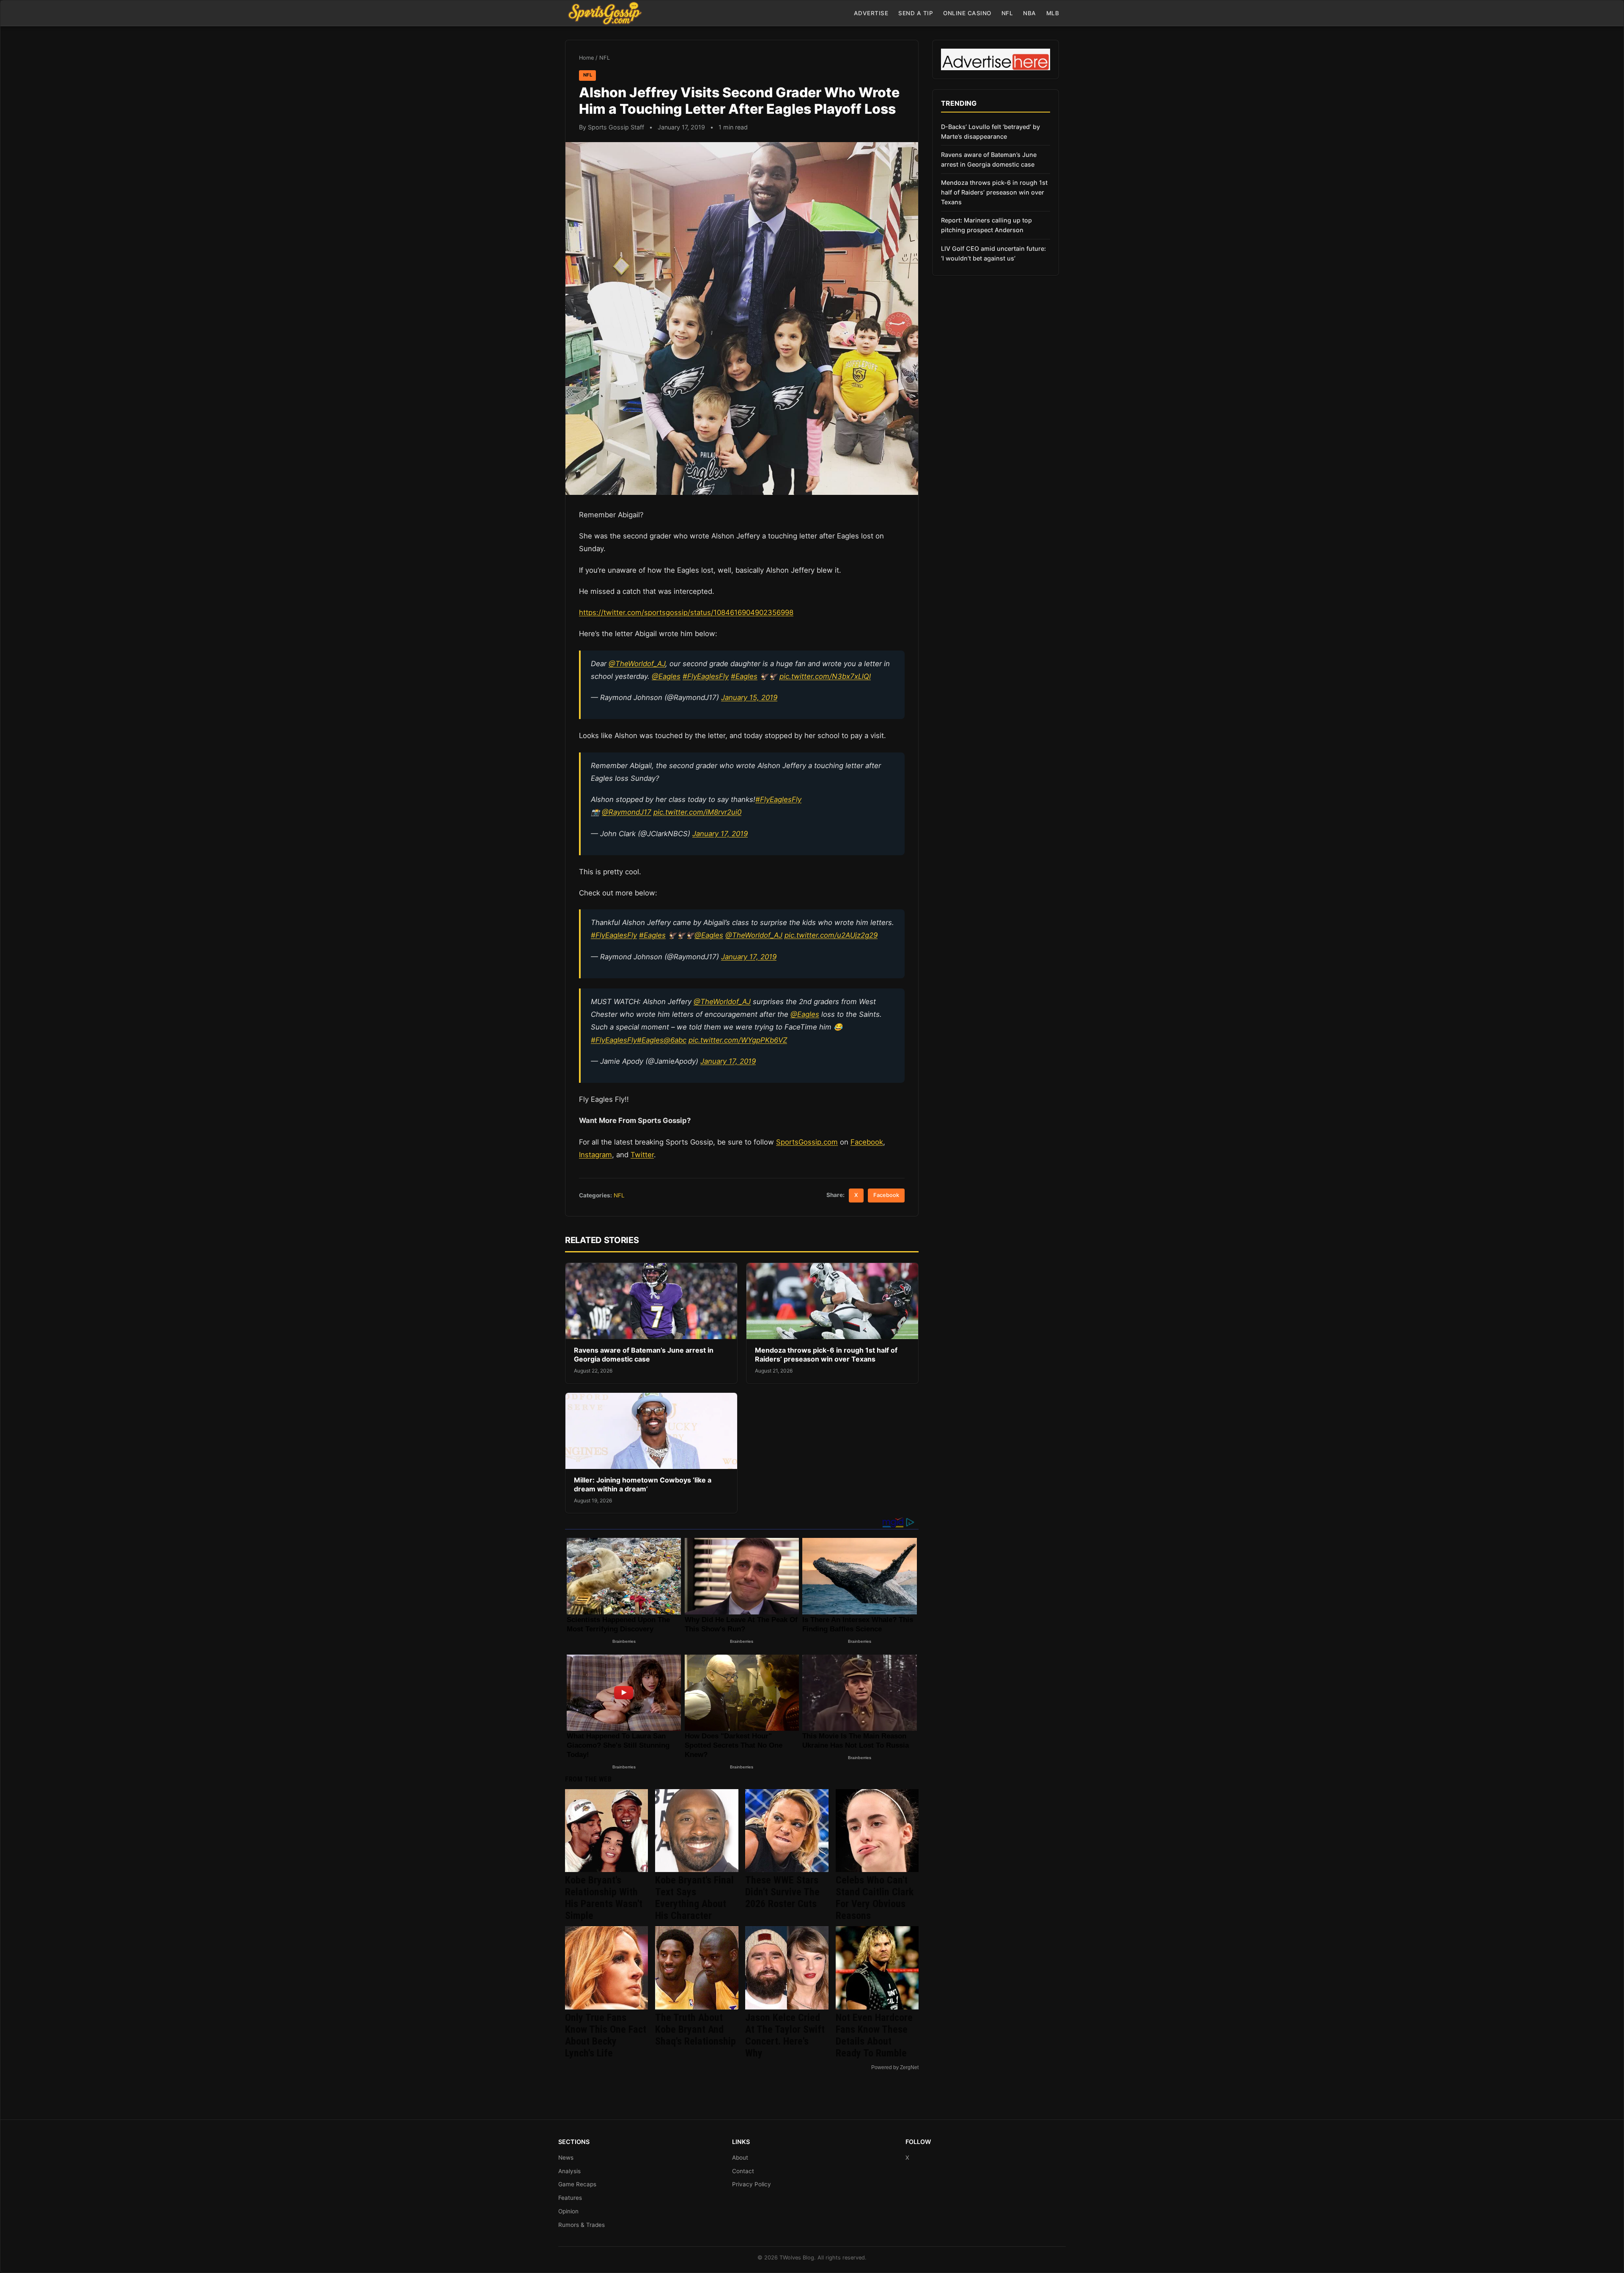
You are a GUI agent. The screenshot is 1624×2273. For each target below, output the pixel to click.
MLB (1053, 13)
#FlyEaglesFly (706, 676)
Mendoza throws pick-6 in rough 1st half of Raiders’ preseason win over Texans (826, 1355)
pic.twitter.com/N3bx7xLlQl (825, 676)
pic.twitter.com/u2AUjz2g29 (831, 935)
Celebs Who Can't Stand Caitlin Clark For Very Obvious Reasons (875, 1898)
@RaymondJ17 (627, 812)
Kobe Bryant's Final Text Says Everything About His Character (694, 1898)
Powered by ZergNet (895, 2067)
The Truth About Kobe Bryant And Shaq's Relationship (695, 2029)
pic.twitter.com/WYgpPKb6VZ (738, 1040)
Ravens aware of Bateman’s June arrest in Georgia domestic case (644, 1355)
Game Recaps (577, 2184)
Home (586, 58)
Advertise (871, 13)
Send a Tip (916, 13)
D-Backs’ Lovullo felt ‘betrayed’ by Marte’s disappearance (990, 132)
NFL (1007, 13)
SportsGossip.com (807, 1142)
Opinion (568, 2211)
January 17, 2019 (720, 834)
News (566, 2158)
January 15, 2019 (749, 697)
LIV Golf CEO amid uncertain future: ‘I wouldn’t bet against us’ (993, 253)
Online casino (967, 13)
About (740, 2158)
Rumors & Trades (582, 2225)
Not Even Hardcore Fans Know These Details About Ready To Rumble (874, 2035)
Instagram (595, 1155)
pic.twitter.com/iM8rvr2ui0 (697, 812)
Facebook (867, 1142)
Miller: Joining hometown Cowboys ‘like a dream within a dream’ (643, 1485)
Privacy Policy (752, 2184)
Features (570, 2198)
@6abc (675, 1040)
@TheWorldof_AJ (637, 664)
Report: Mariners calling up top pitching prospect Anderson (986, 225)
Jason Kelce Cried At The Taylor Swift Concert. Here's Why (785, 2035)
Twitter (642, 1155)
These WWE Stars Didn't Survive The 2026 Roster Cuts (782, 1892)
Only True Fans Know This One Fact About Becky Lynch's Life (606, 2035)
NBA (1030, 13)
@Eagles (666, 676)
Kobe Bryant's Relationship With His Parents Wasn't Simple (604, 1898)
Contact (743, 2171)
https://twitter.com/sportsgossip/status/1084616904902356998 (686, 612)
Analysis (569, 2171)
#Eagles (744, 676)
